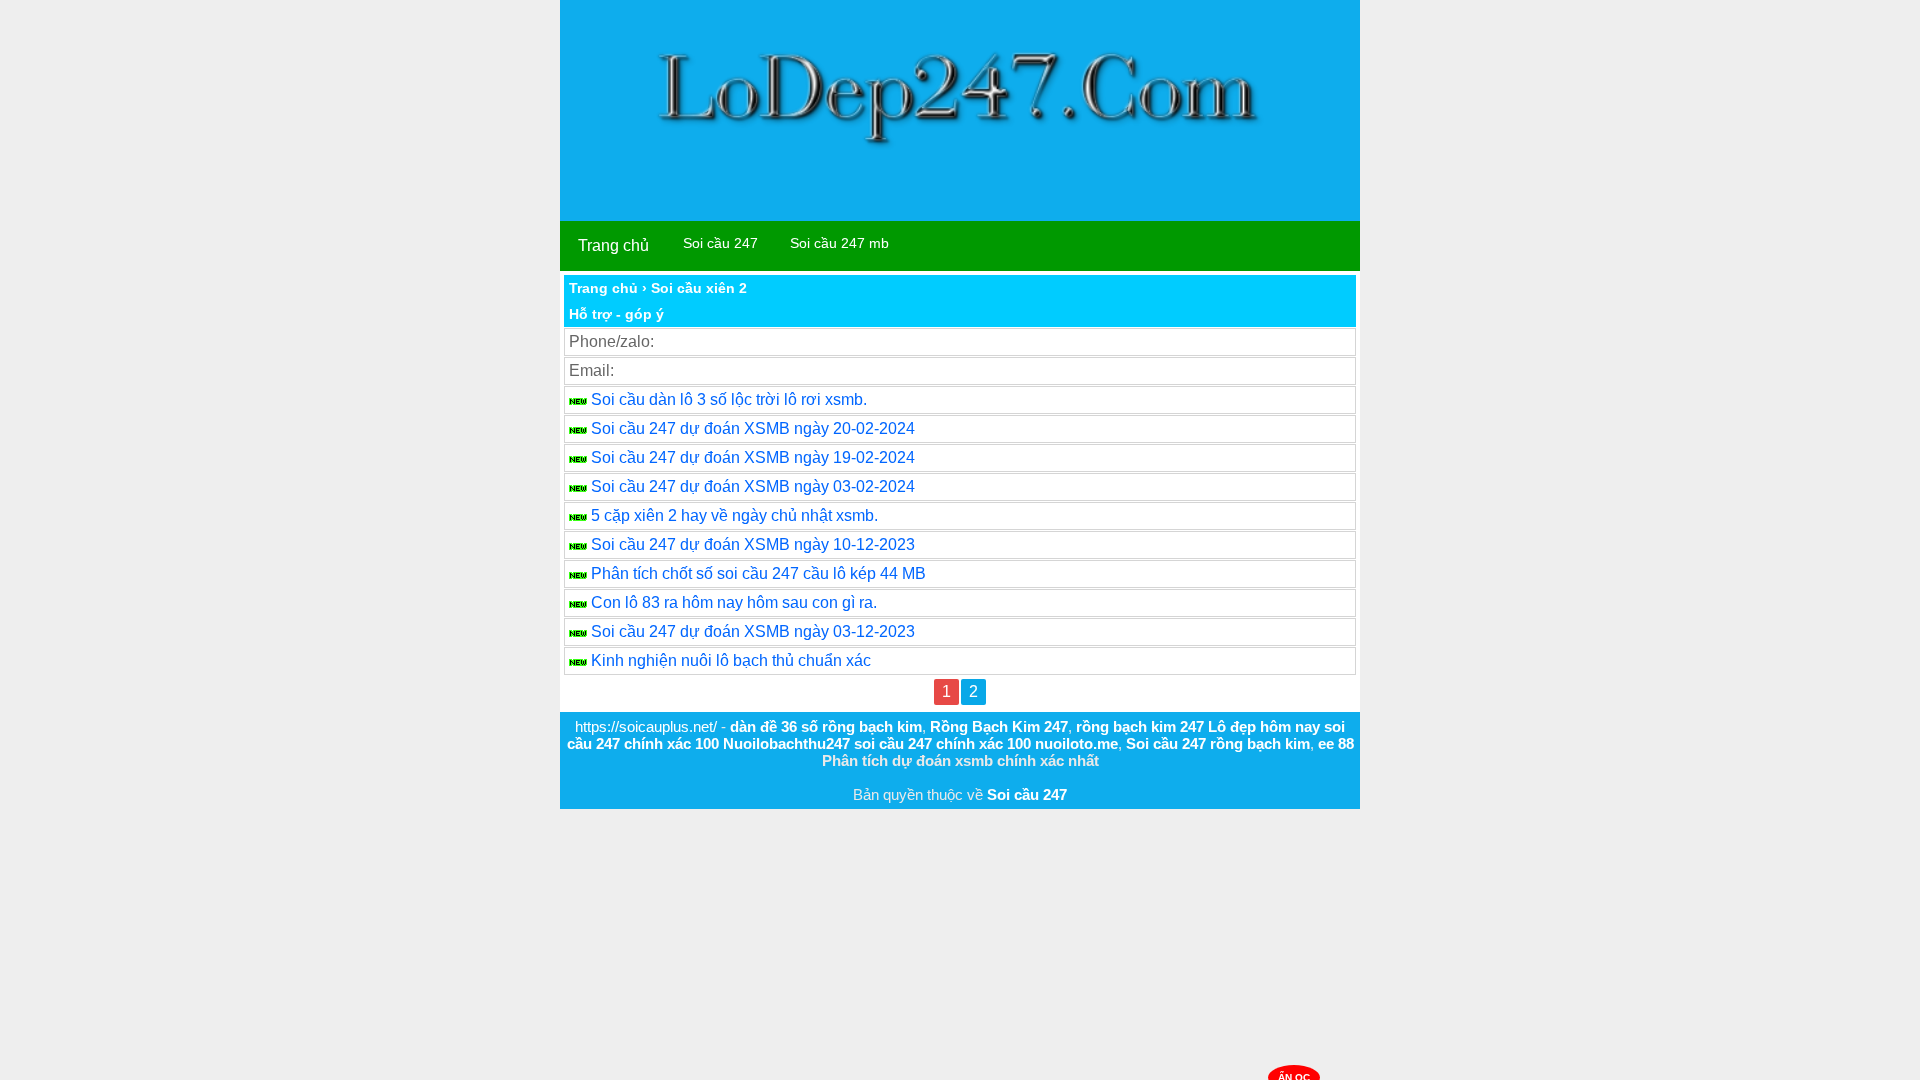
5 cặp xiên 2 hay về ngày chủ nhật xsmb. (734, 515)
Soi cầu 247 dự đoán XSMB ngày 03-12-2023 (753, 631)
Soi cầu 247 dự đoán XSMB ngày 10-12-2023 (753, 544)
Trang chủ (613, 245)
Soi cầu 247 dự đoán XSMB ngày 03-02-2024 (753, 486)
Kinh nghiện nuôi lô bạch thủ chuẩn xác (731, 660)
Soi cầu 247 (720, 243)
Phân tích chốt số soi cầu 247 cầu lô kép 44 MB (758, 573)
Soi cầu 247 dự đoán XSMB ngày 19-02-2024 (753, 457)
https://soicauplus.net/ (646, 726)
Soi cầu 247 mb (839, 243)
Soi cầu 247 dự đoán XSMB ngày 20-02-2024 (753, 428)
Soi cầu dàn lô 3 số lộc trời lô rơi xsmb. (729, 399)
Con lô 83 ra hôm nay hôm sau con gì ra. (734, 602)
